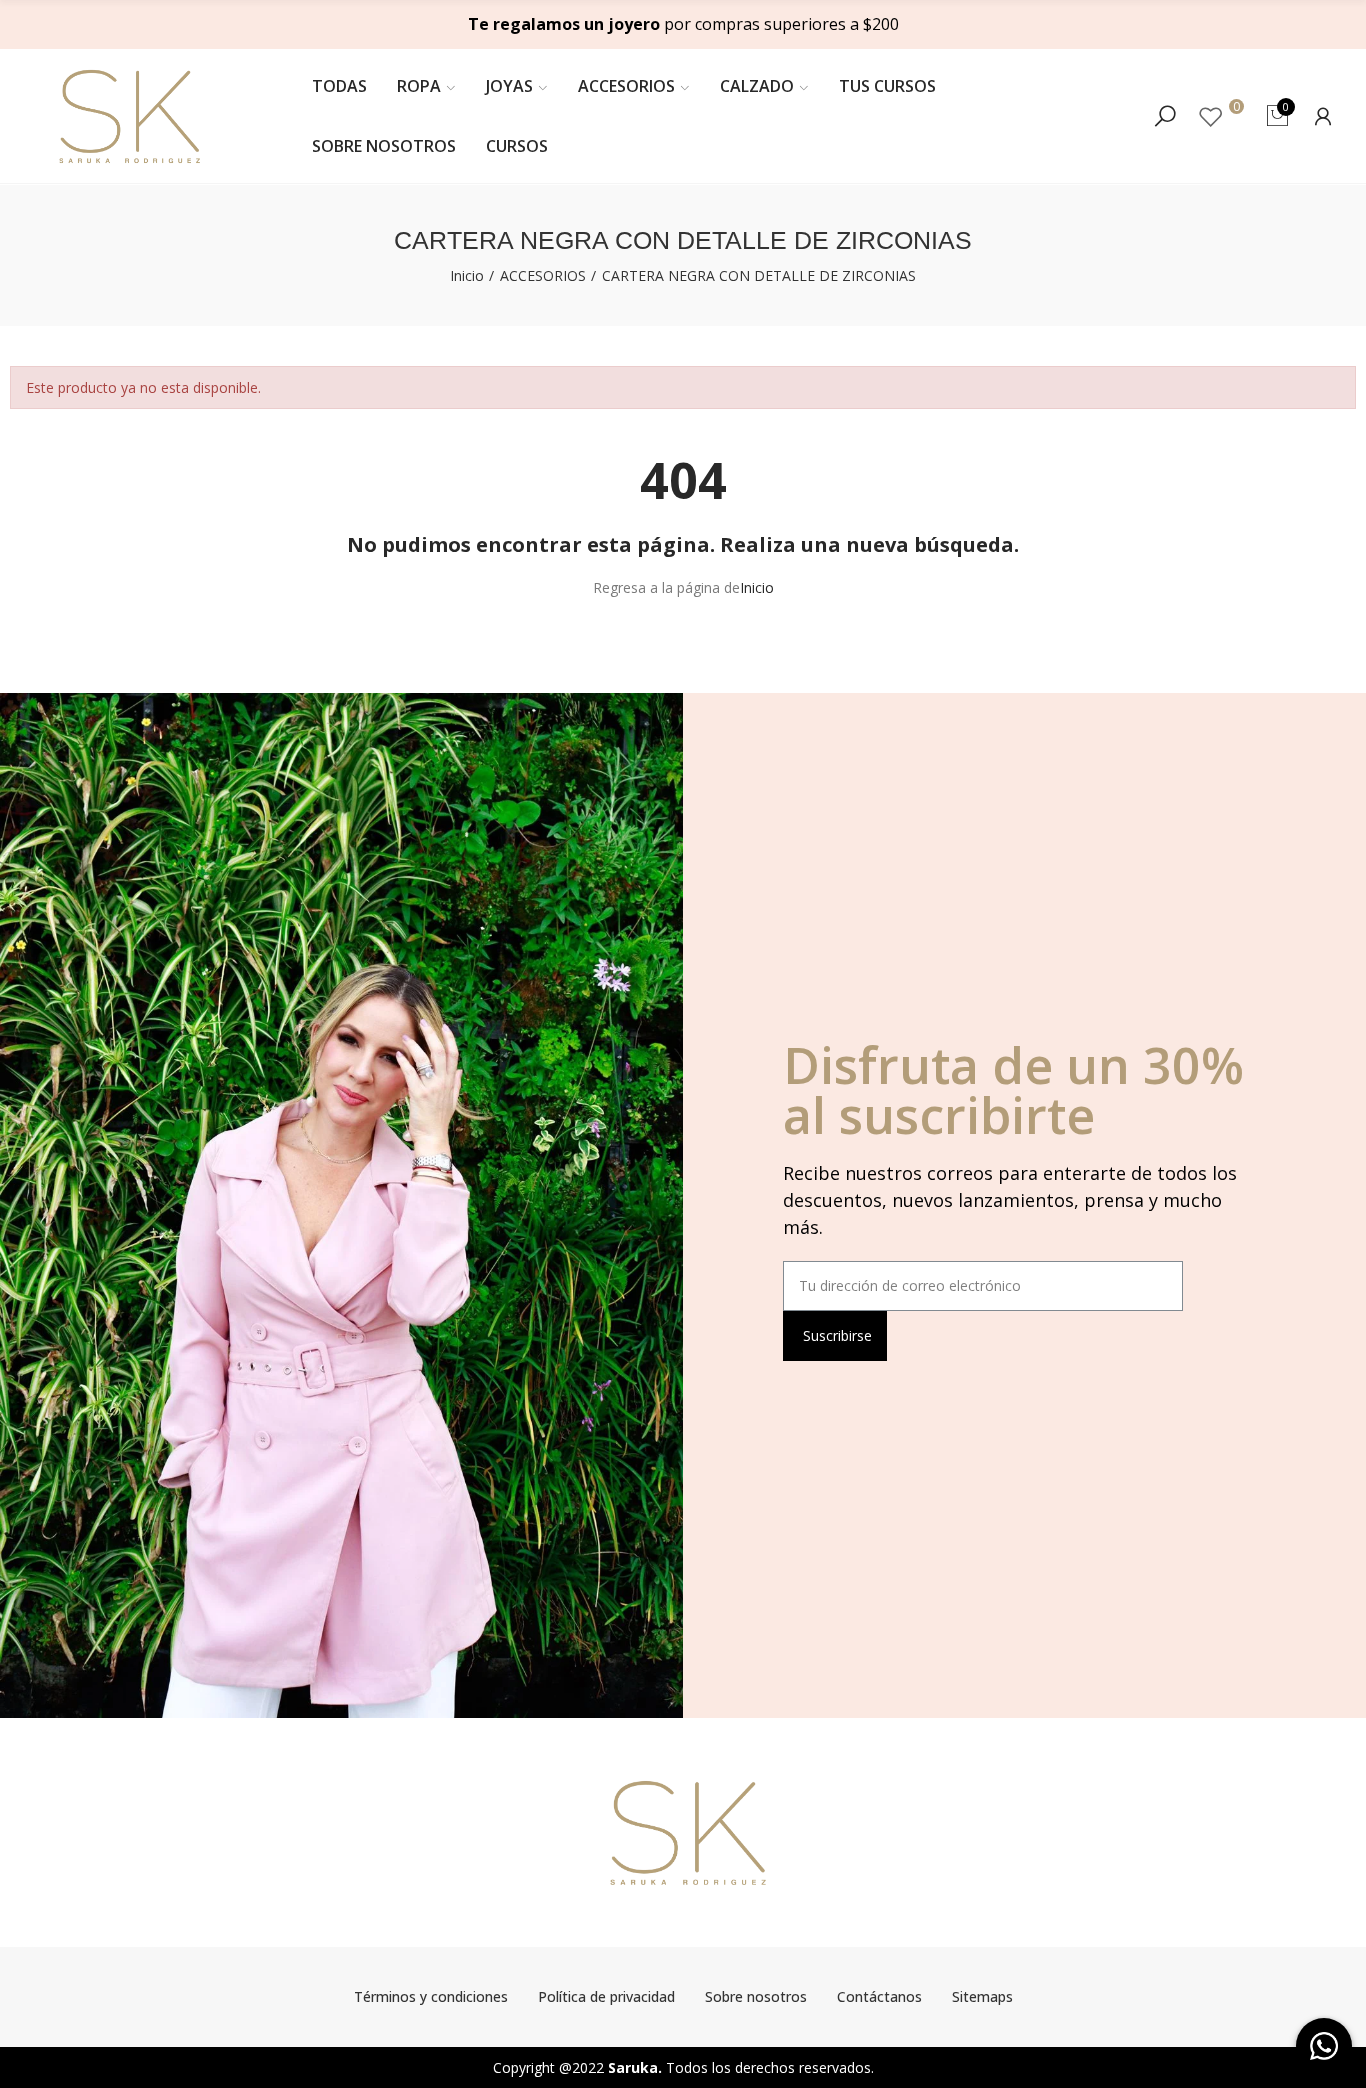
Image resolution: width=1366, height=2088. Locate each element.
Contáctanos (879, 1996)
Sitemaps (982, 1996)
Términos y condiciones (431, 1996)
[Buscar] (1165, 116)
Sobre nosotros (756, 1996)
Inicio (757, 587)
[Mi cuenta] (1323, 116)
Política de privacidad (606, 1996)
